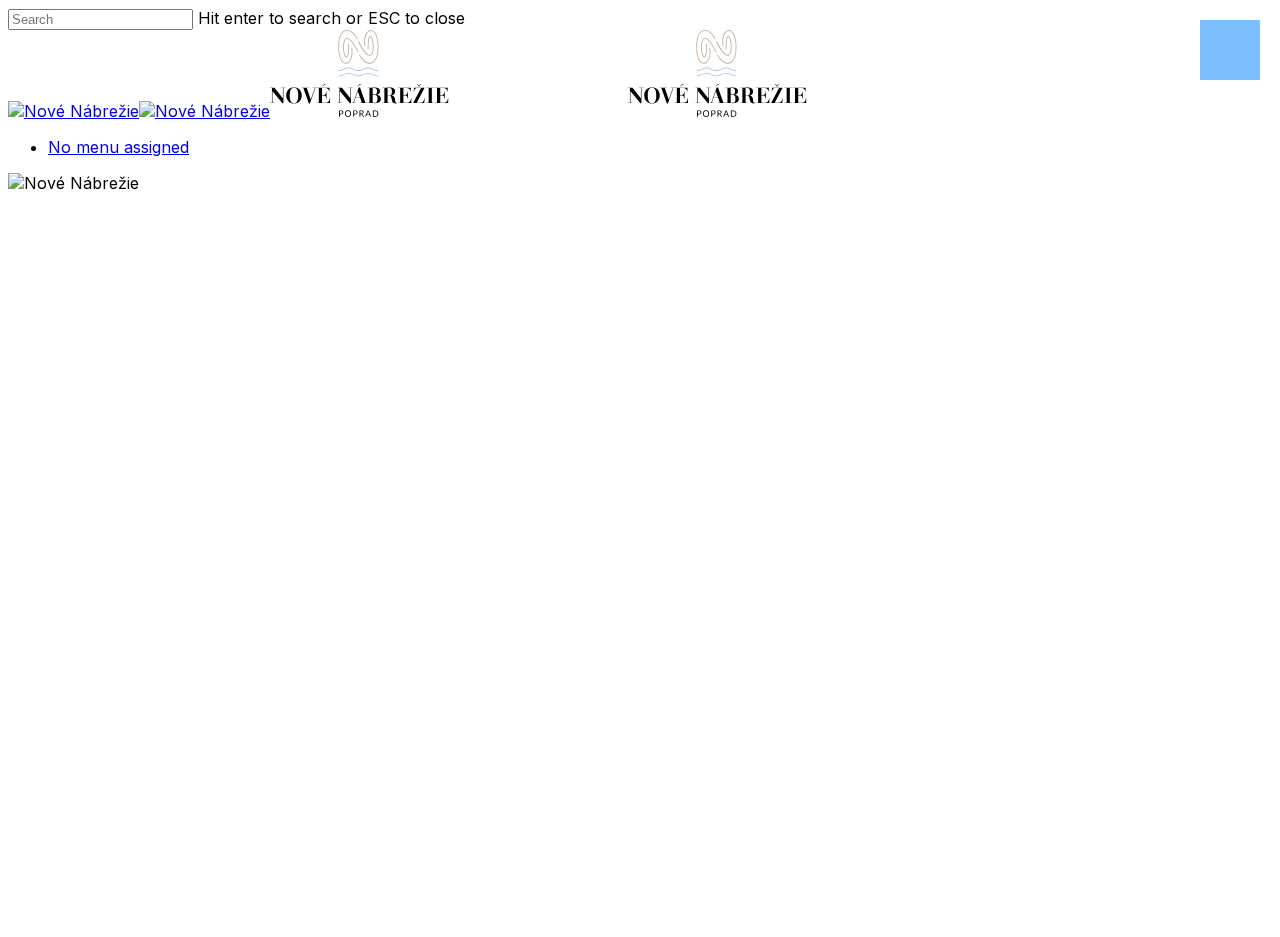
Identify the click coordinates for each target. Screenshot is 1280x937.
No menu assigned (118, 147)
